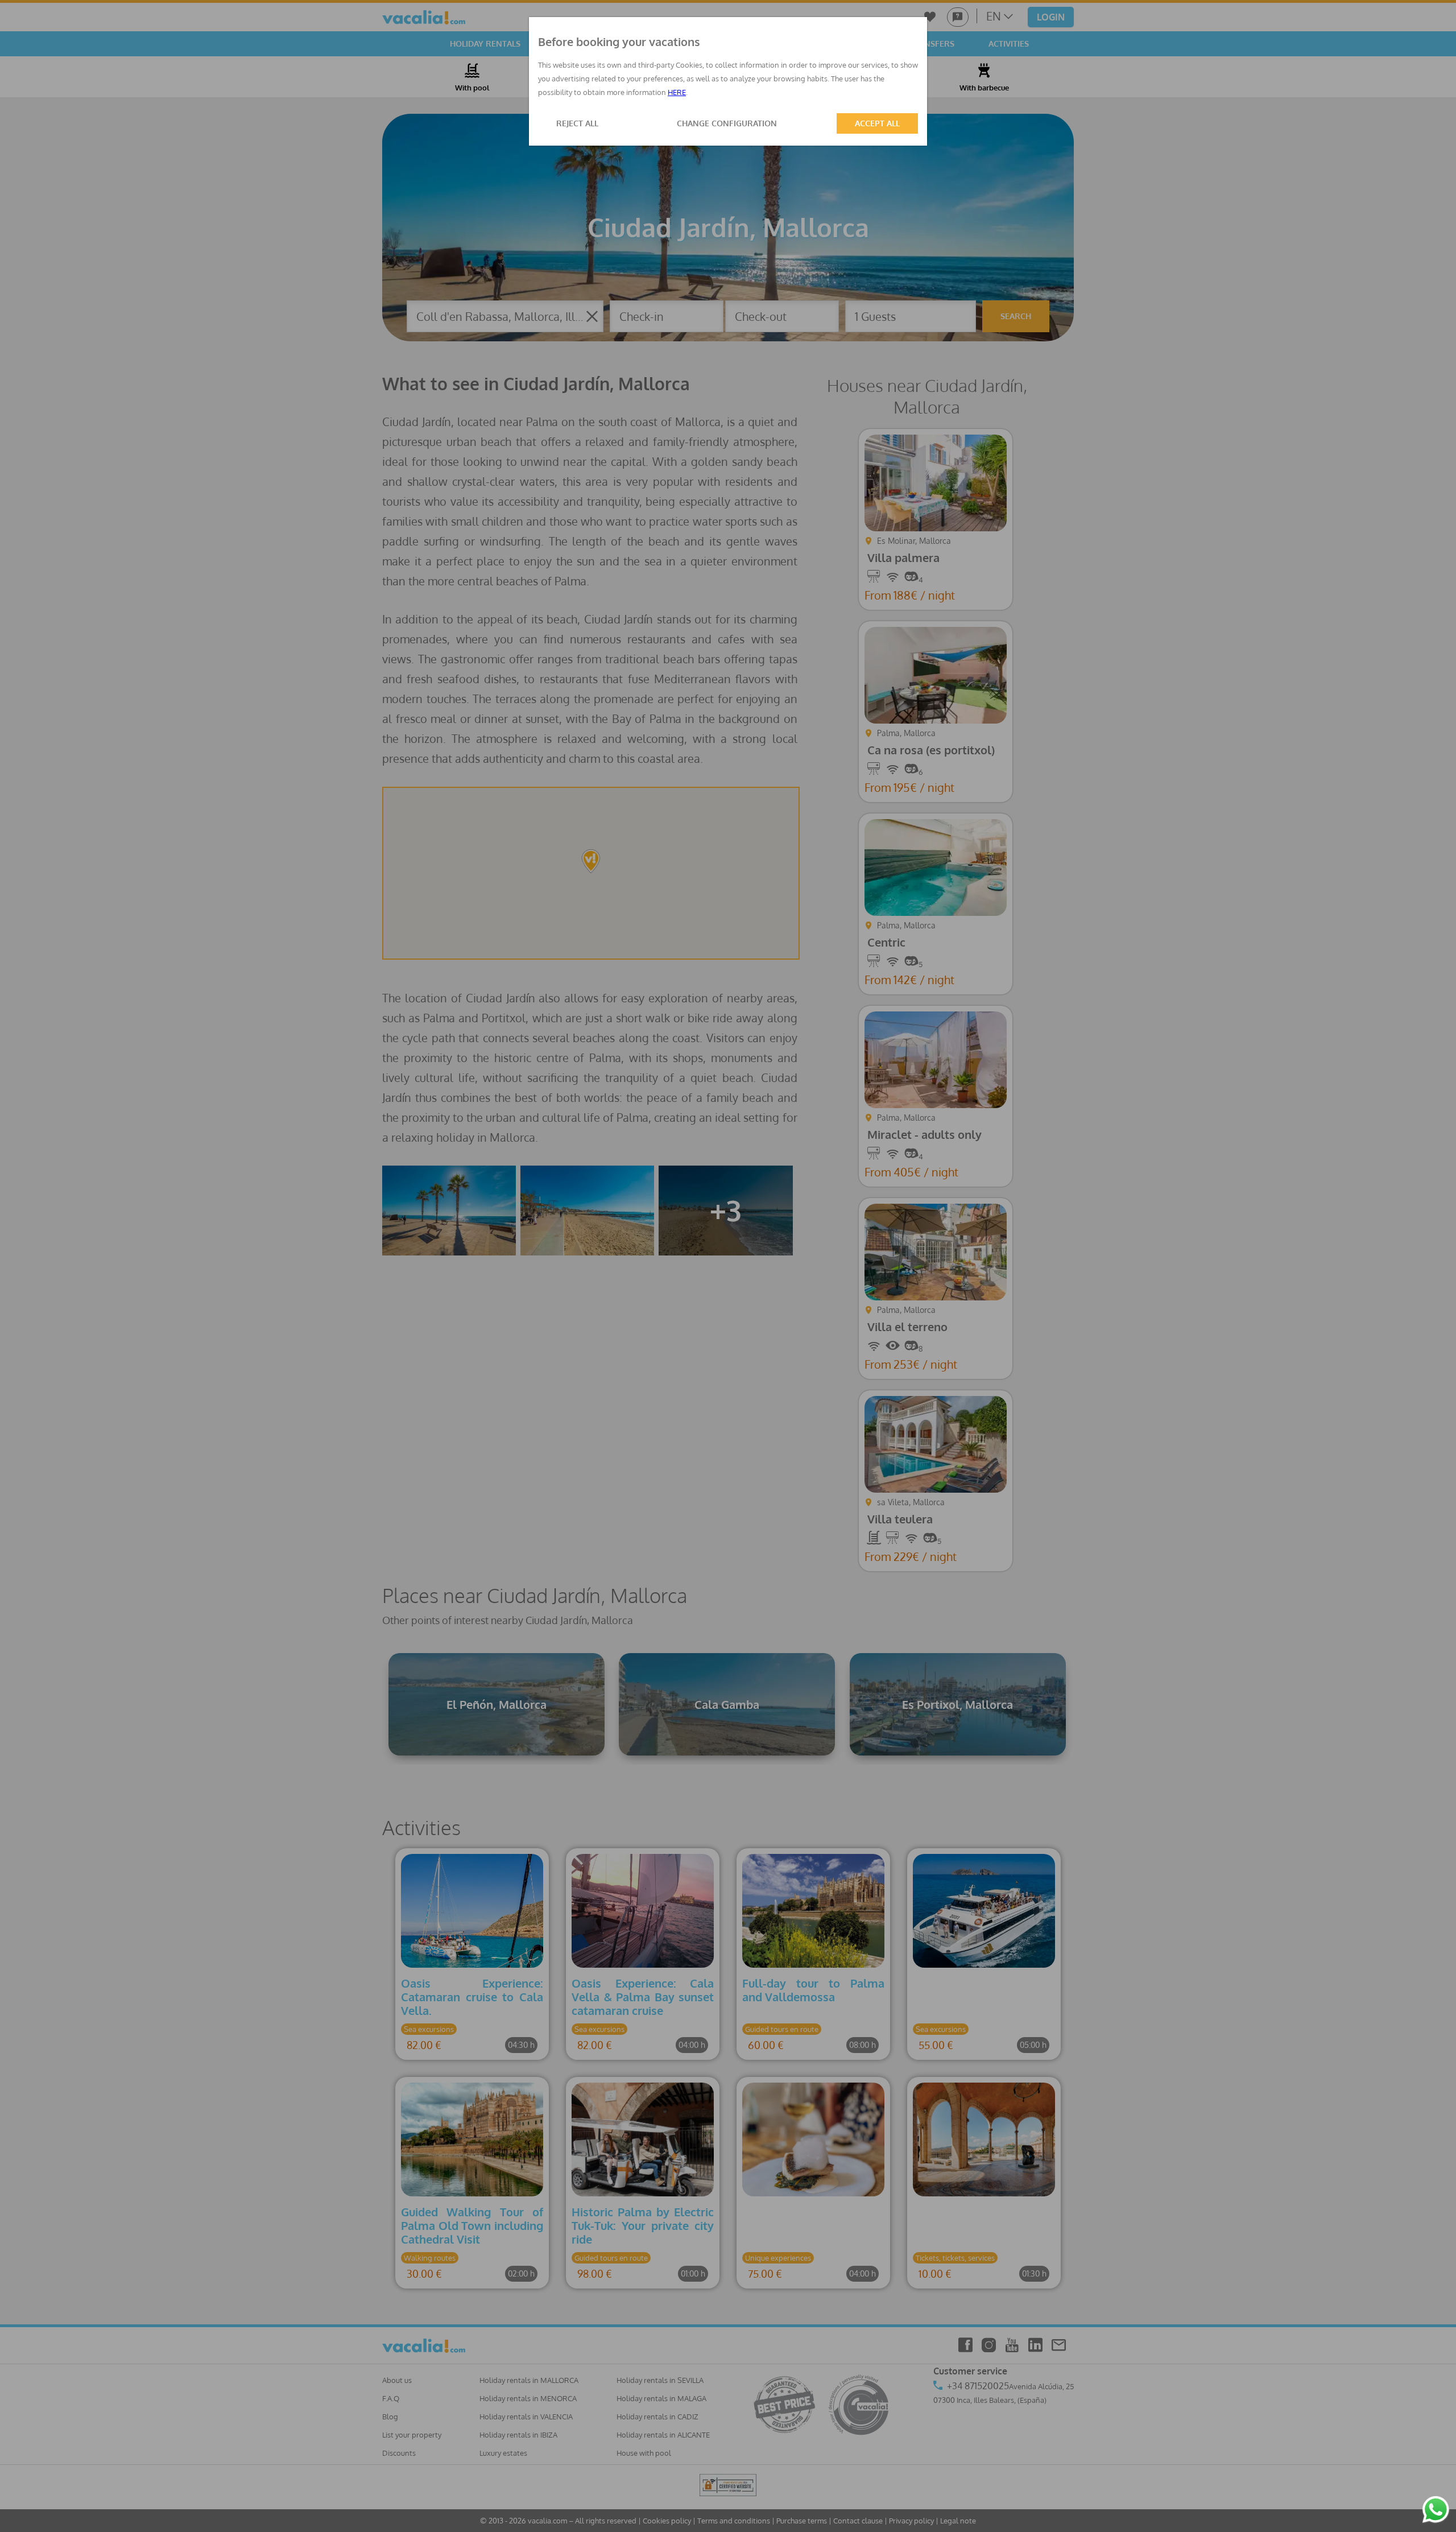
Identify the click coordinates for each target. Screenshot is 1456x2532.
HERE (677, 92)
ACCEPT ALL (877, 123)
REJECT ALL (577, 123)
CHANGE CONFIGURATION (727, 123)
